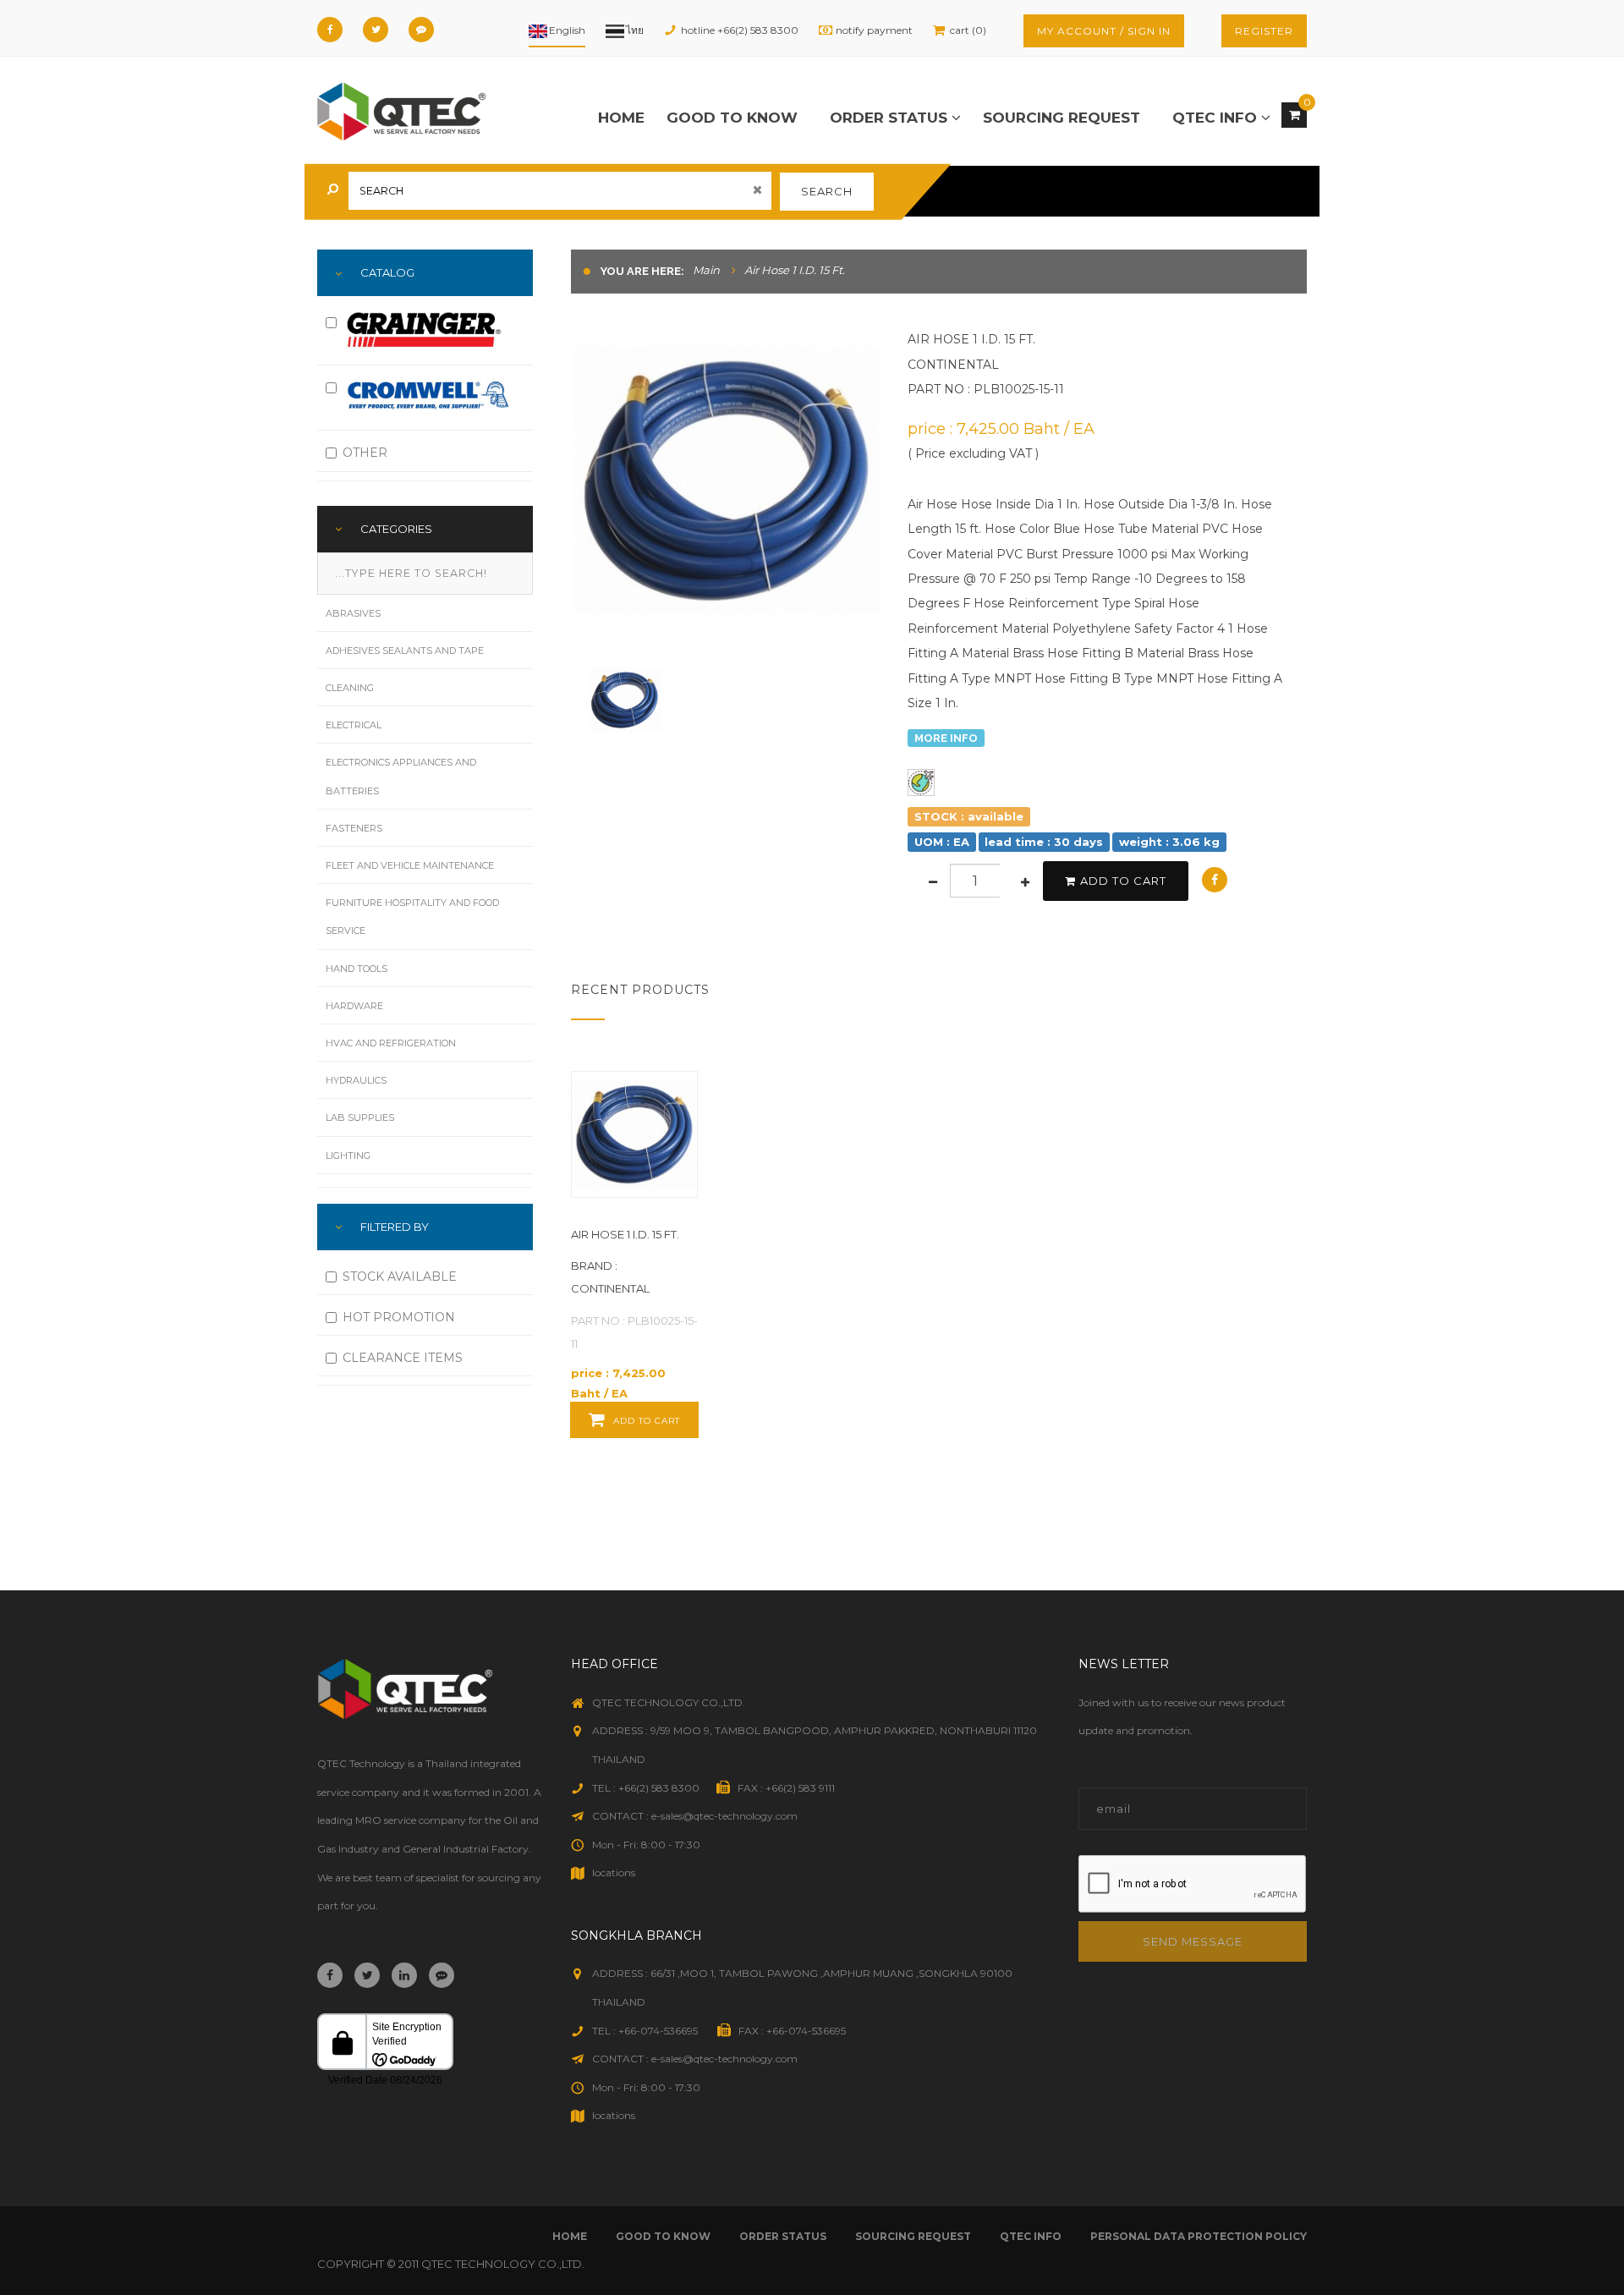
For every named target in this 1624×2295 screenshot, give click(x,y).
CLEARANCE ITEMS (403, 1358)
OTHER (365, 453)
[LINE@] (421, 30)
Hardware (354, 1006)
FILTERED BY (395, 1227)
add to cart (1123, 881)
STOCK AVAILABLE (400, 1277)
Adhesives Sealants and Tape (405, 651)
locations (614, 1872)
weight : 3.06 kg (1169, 842)
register (1264, 31)
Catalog (387, 272)
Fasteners (354, 828)
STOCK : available (969, 816)
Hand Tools (357, 969)
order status (891, 118)
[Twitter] (376, 30)
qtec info (1217, 118)
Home (621, 118)
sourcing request (1062, 118)
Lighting (348, 1156)
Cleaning (350, 688)
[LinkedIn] (404, 1975)
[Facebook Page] (330, 30)
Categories (396, 529)
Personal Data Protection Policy (1199, 2236)
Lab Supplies (360, 1117)
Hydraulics (356, 1080)
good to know (732, 118)
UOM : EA (942, 842)
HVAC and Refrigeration (391, 1043)
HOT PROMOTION (399, 1317)
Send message (1193, 1941)
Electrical (354, 725)
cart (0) (968, 30)
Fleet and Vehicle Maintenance (410, 865)
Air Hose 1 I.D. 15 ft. (625, 1234)
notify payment (874, 30)
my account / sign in (1104, 31)
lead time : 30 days (1044, 842)
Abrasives (353, 613)
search (827, 191)
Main (706, 270)
